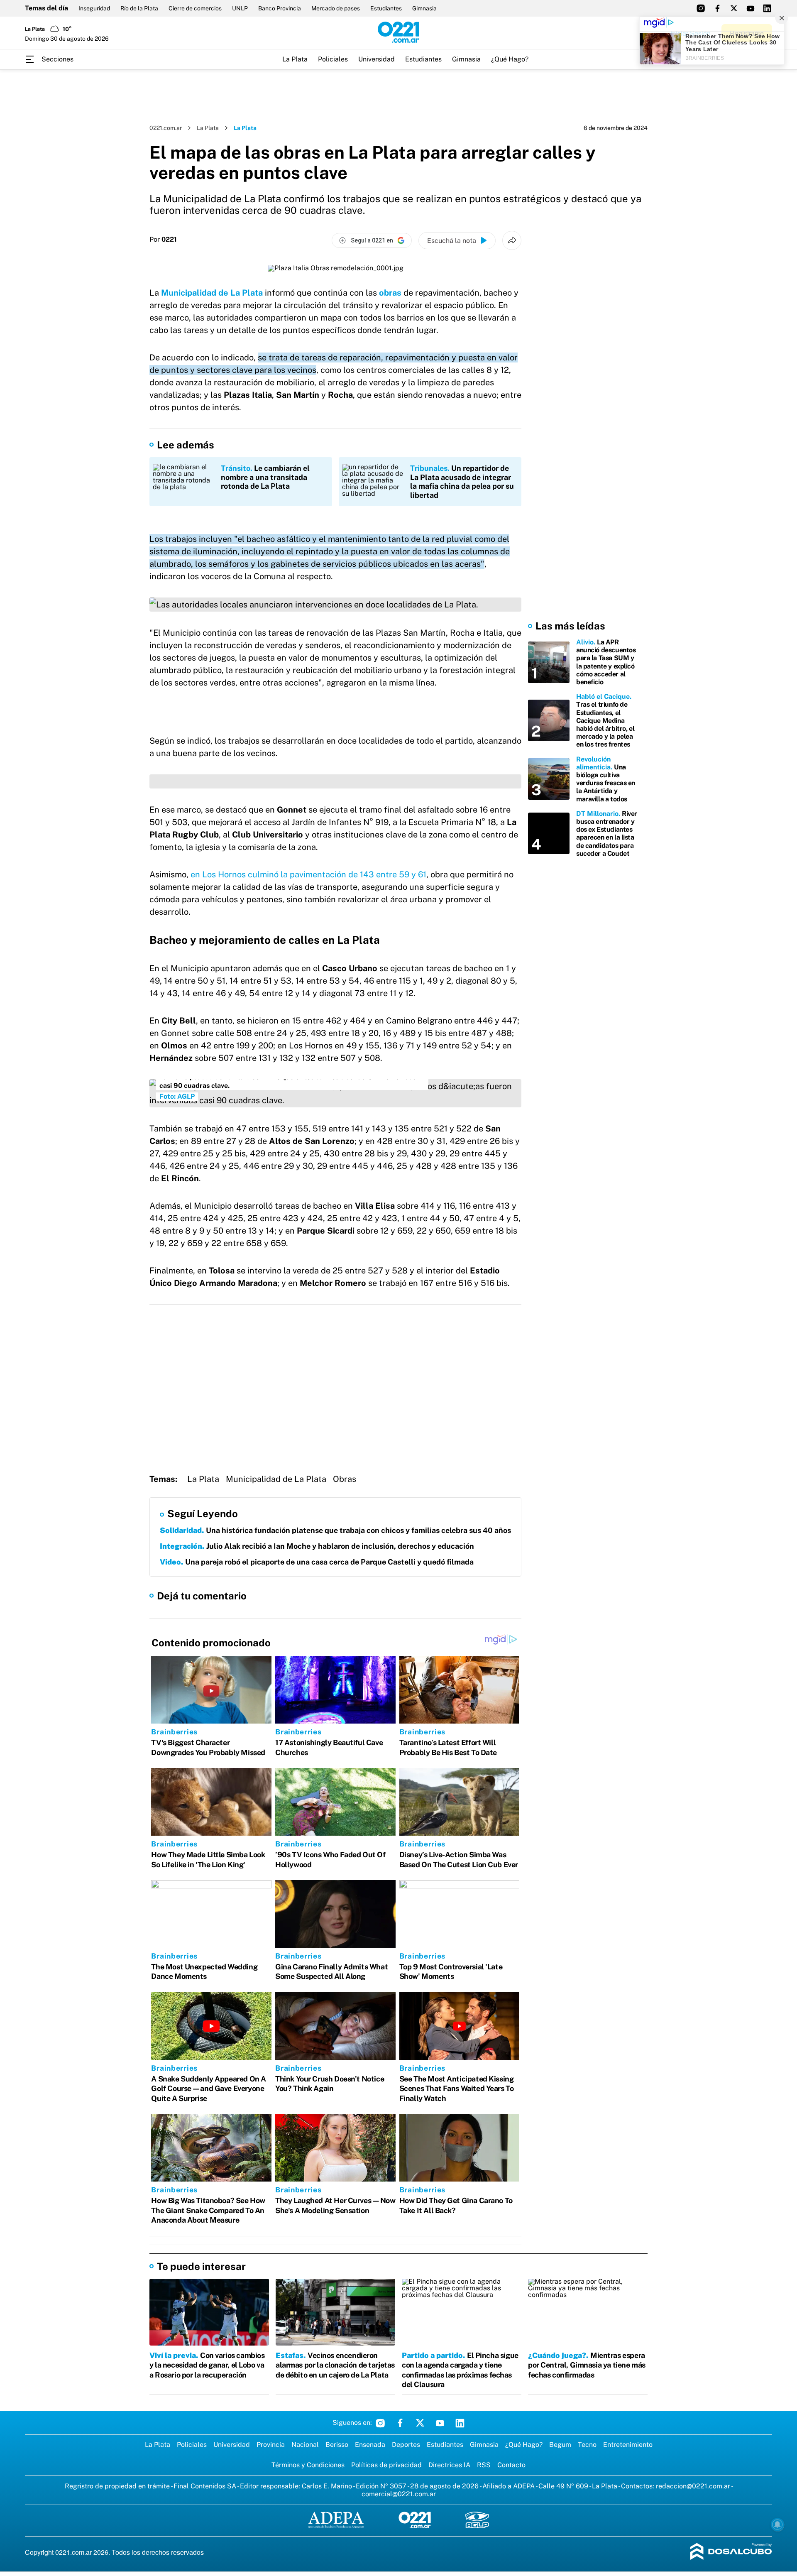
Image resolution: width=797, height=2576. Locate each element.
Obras (345, 1479)
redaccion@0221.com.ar (693, 2486)
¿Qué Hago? (510, 59)
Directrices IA (449, 2465)
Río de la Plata (139, 8)
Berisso (337, 2445)
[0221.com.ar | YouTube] (751, 8)
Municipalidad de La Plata (276, 1479)
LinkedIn (460, 2423)
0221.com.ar (166, 128)
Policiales (333, 59)
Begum (560, 2445)
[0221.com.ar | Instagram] (701, 8)
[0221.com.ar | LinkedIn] (767, 8)
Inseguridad (94, 8)
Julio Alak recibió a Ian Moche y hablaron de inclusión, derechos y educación (317, 1546)
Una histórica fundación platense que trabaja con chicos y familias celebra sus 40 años (335, 1530)
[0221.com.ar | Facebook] (717, 8)
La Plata (295, 59)
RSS (484, 2465)
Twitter (420, 2423)
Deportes (406, 2445)
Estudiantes (386, 8)
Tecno (587, 2445)
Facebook (400, 2423)
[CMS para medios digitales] (731, 2552)
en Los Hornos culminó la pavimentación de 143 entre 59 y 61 (308, 874)
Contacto (511, 2465)
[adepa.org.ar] (336, 2521)
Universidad (376, 59)
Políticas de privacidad (386, 2465)
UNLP (240, 8)
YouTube (440, 2423)
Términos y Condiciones (308, 2465)
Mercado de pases (336, 8)
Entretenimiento (628, 2445)
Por (163, 240)
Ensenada (370, 2445)
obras (390, 293)
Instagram (380, 2423)
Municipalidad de (195, 293)
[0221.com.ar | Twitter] (734, 8)
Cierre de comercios (195, 8)
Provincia (271, 2445)
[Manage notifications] (777, 2525)
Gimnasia (424, 8)
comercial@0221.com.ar (399, 2494)
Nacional (305, 2445)
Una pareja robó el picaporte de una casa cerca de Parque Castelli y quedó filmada (317, 1562)
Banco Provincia (280, 8)
